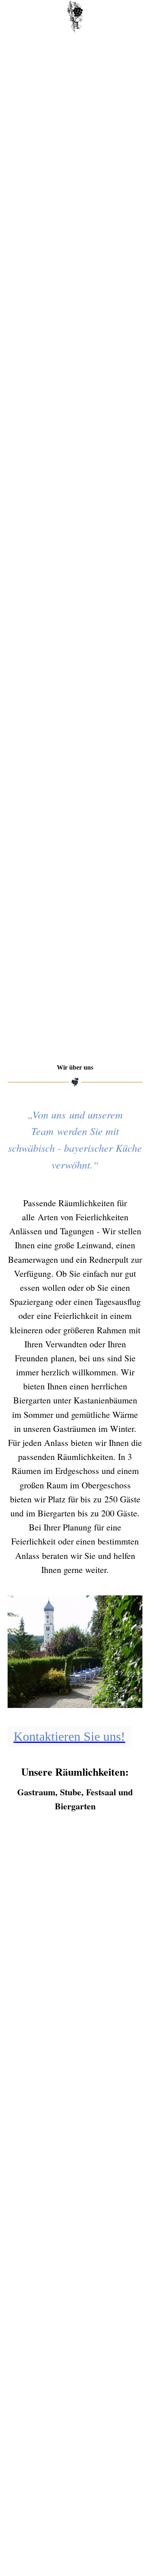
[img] (75, 17)
